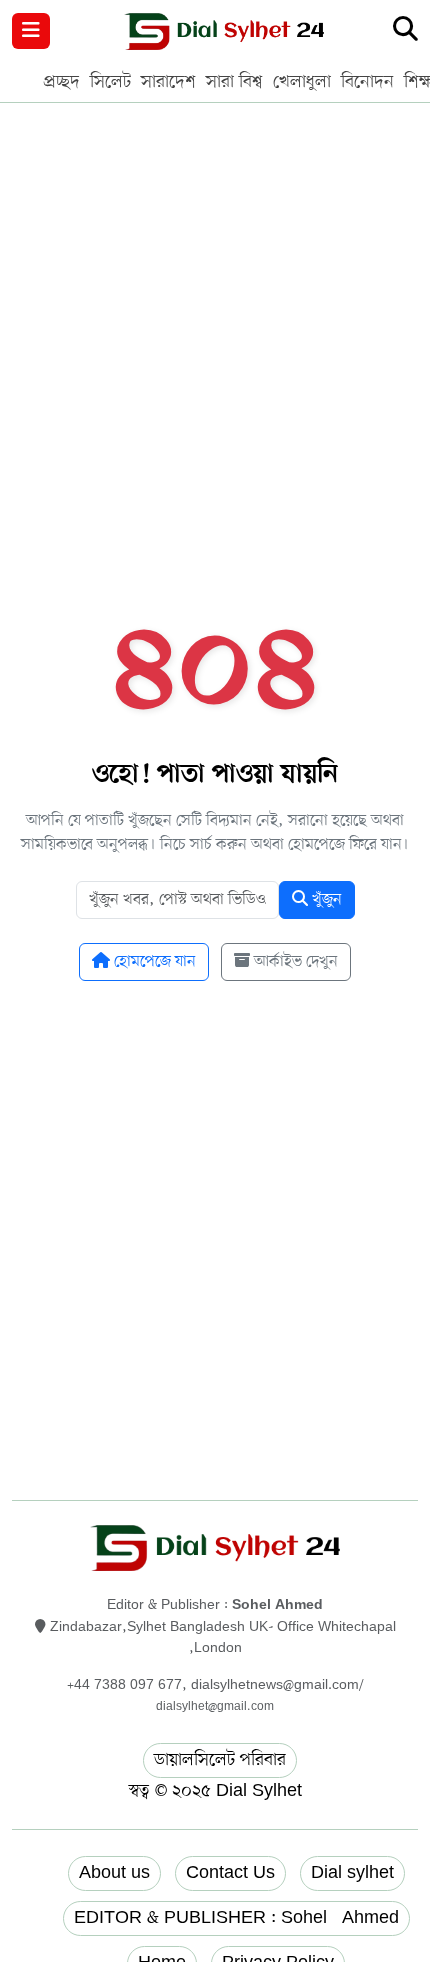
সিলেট (110, 82)
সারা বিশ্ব (234, 82)
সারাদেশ (168, 82)
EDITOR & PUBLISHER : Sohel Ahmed (236, 1918)
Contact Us (230, 1873)
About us (114, 1873)
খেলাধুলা (302, 82)
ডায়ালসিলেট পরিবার (220, 1760)
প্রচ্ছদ (62, 82)
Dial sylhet (352, 1873)
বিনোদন (367, 82)
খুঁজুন (325, 900)
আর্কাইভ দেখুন (294, 962)
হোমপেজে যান (153, 962)
